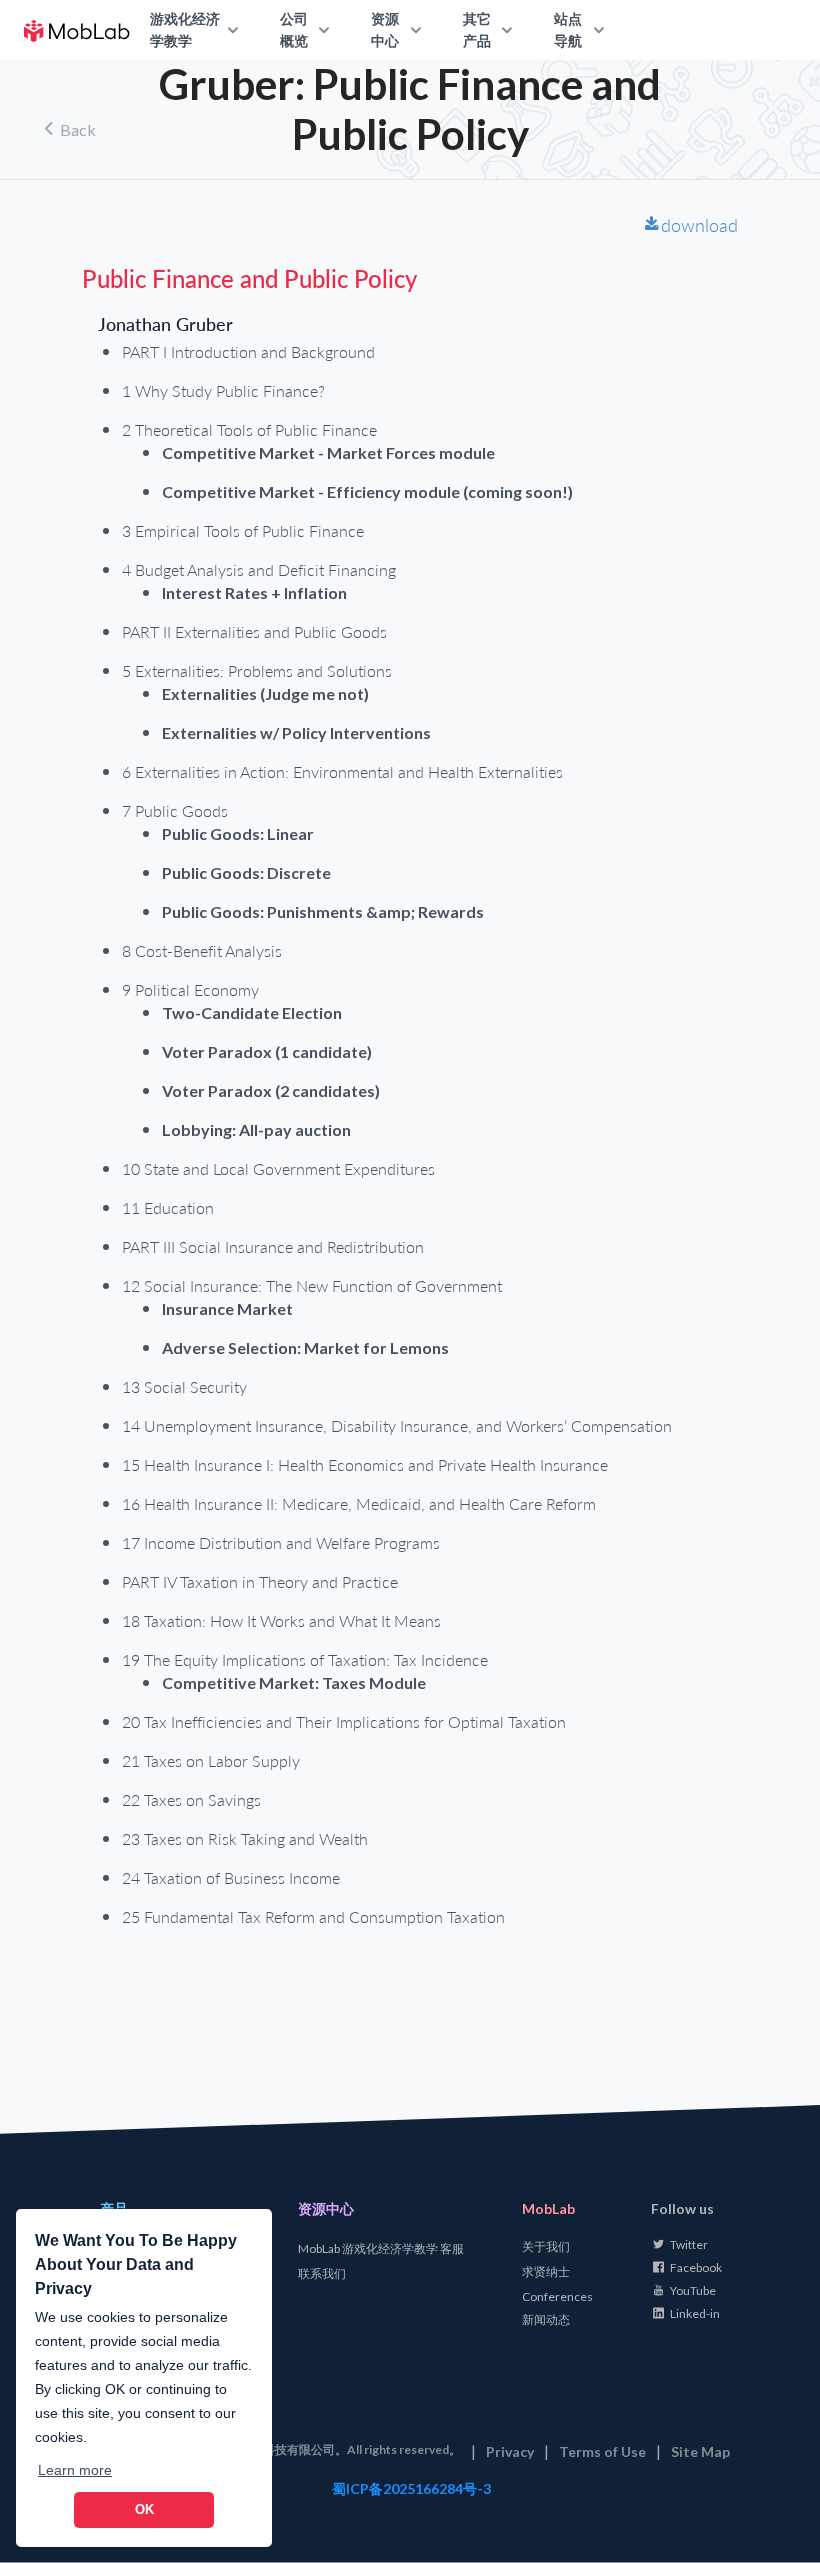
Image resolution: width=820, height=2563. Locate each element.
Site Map (699, 2451)
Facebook (696, 2266)
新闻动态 (546, 2319)
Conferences (557, 2296)
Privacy (509, 2451)
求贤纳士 (546, 2271)
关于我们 (546, 2246)
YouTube (693, 2289)
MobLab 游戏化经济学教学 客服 (381, 2248)
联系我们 (322, 2273)
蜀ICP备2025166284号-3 (410, 2488)
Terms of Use (601, 2451)
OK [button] (144, 2509)
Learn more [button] (75, 2470)
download (690, 224)
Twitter (689, 2243)
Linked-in (695, 2312)
